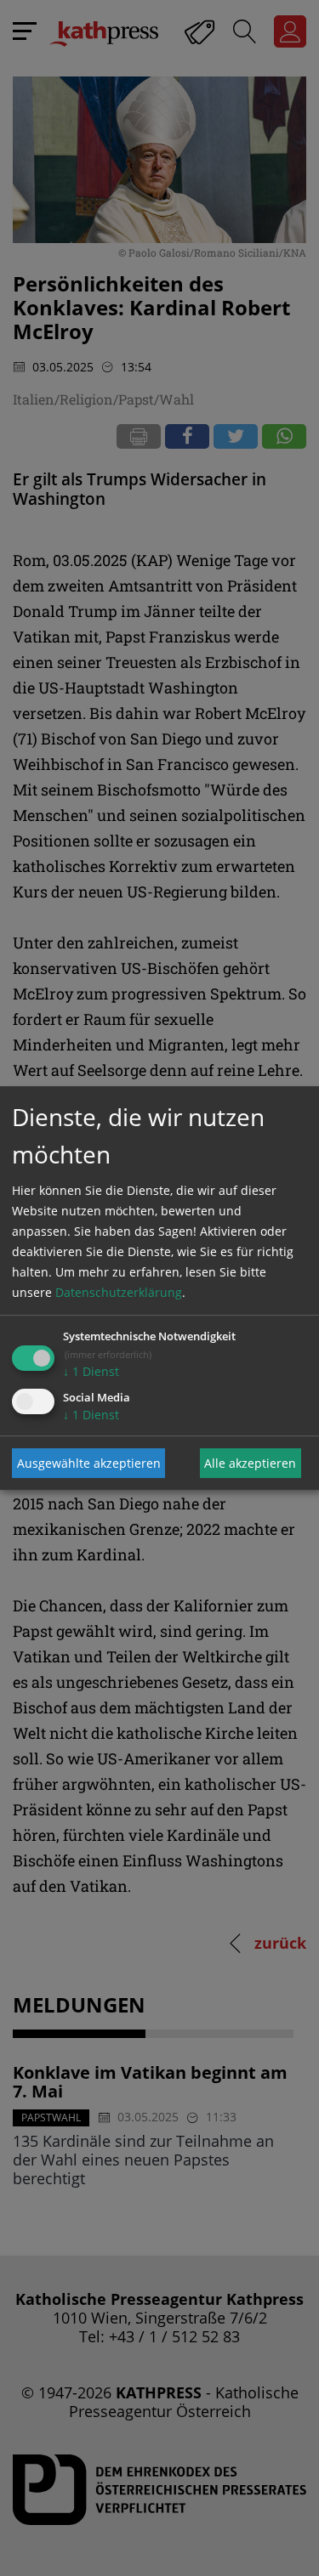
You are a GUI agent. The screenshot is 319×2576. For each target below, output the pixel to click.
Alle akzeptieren (250, 1463)
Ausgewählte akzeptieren (89, 1463)
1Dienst (91, 1371)
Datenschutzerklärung (119, 1292)
